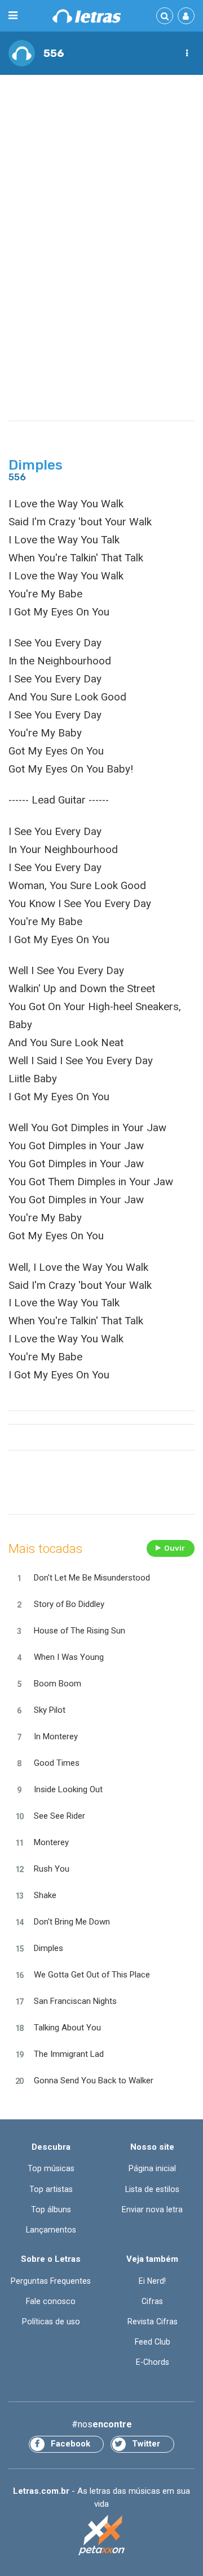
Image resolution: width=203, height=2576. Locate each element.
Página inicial (152, 2168)
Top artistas (51, 2189)
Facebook (70, 2444)
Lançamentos (51, 2230)
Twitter (146, 2444)
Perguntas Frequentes (51, 2281)
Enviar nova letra (152, 2209)
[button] (187, 53)
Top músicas (51, 2168)
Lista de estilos (152, 2189)
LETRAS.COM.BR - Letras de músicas (87, 16)
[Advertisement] (101, 189)
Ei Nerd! (152, 2281)
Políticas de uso (51, 2321)
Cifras (152, 2301)
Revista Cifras (153, 2321)
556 (54, 53)
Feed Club (153, 2342)
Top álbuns (51, 2209)
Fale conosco (51, 2301)
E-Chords (153, 2362)
